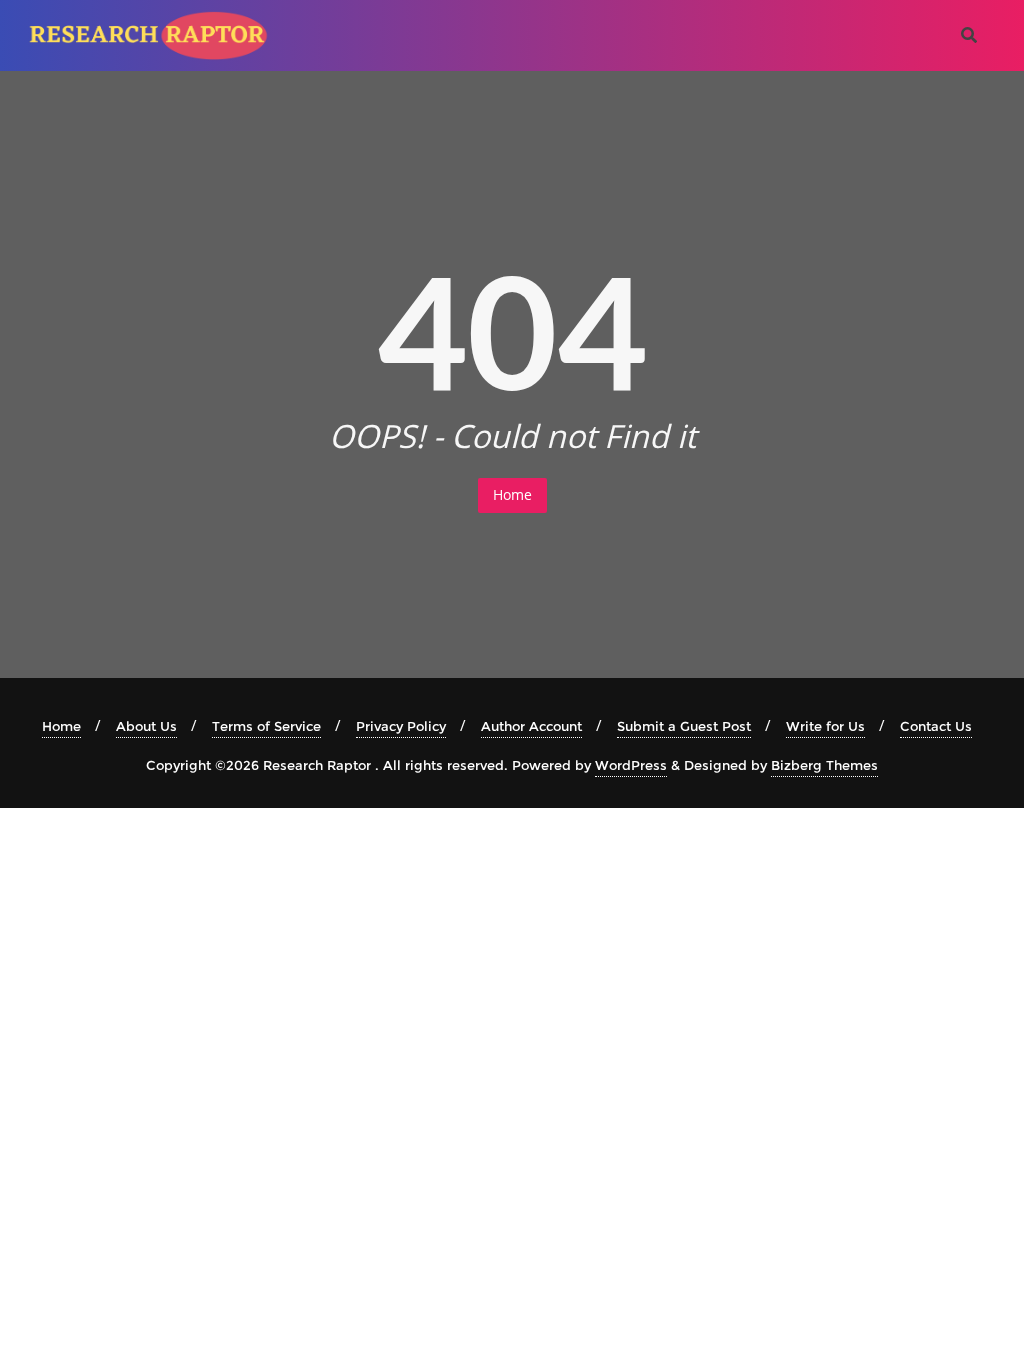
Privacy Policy (401, 726)
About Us (146, 726)
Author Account (531, 726)
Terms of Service (266, 726)
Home (512, 494)
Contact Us (936, 726)
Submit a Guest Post (684, 726)
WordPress (631, 765)
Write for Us (825, 726)
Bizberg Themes (824, 765)
